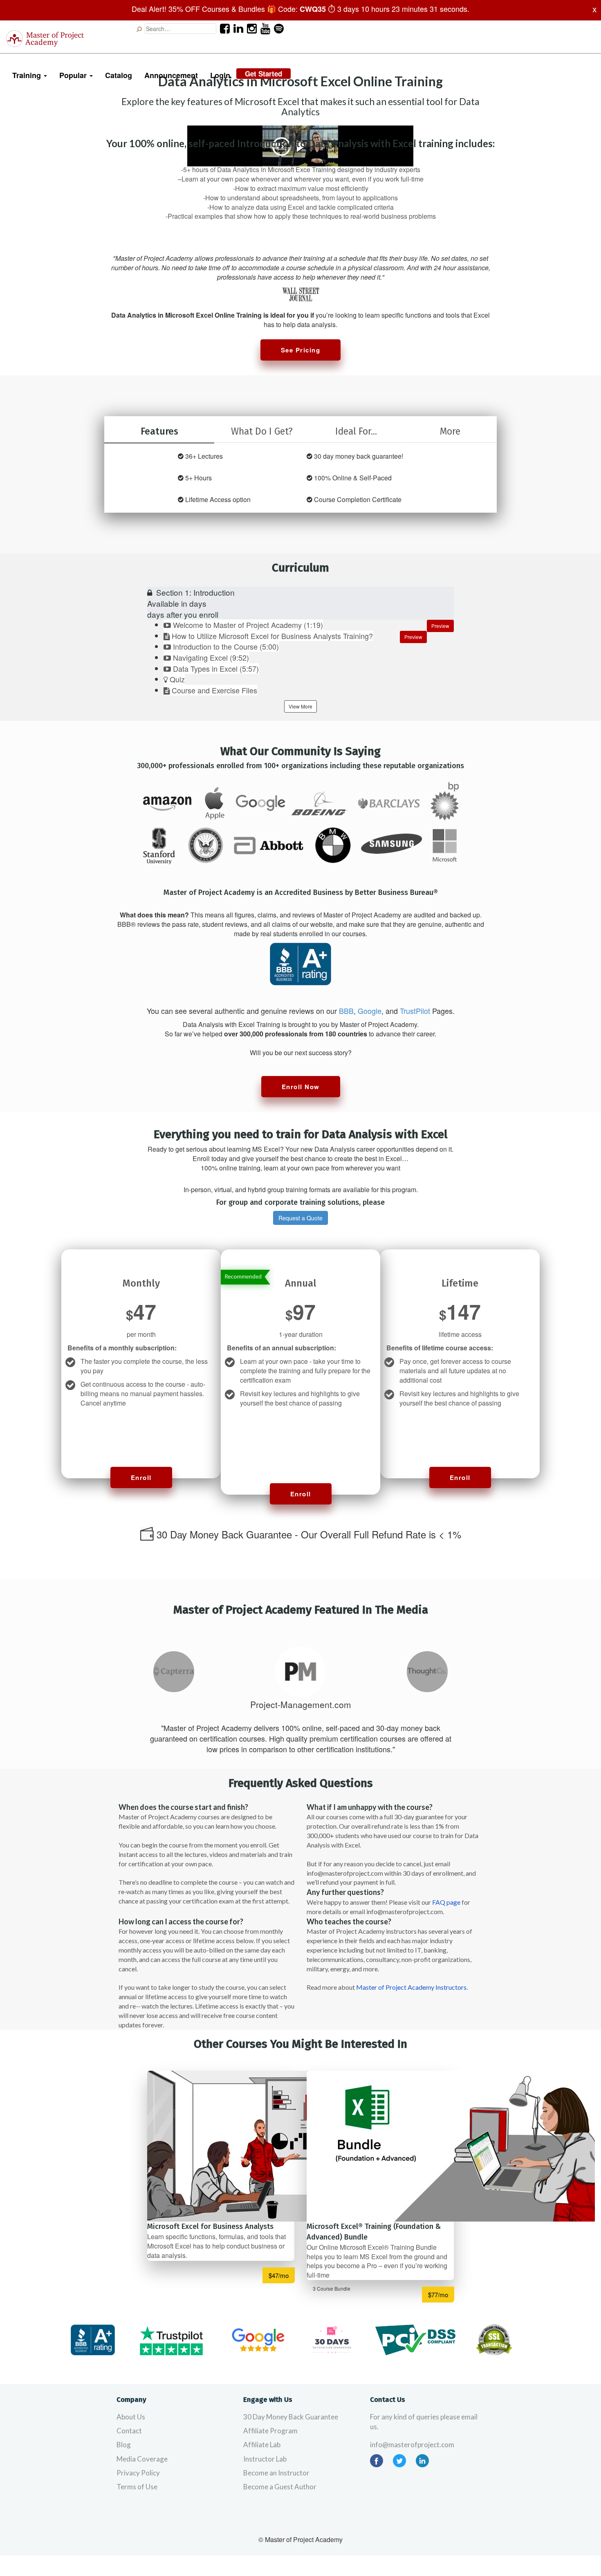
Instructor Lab (265, 2459)
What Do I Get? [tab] (262, 431)
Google (370, 1011)
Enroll (141, 1477)
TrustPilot (415, 1011)
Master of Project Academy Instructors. (412, 1987)
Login (220, 75)
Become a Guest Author (280, 2487)
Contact (129, 2431)
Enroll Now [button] (301, 1087)
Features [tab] (159, 431)
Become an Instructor (276, 2473)
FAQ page (446, 1902)
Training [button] (28, 75)
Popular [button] (74, 75)
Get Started (263, 74)
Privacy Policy (138, 2473)
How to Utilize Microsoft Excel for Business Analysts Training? (272, 636)
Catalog (119, 75)
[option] (174, 1672)
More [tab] (450, 431)
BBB (346, 1011)
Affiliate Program (270, 2431)
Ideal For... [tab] (356, 431)
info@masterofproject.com (412, 2445)
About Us (131, 2417)
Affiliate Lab (262, 2445)
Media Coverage (142, 2459)
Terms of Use (137, 2487)
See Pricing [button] (301, 350)
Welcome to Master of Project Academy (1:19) (248, 625)
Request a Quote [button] (300, 1218)
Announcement (171, 75)
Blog (124, 2445)
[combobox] (181, 29)
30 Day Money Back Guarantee (291, 2417)
